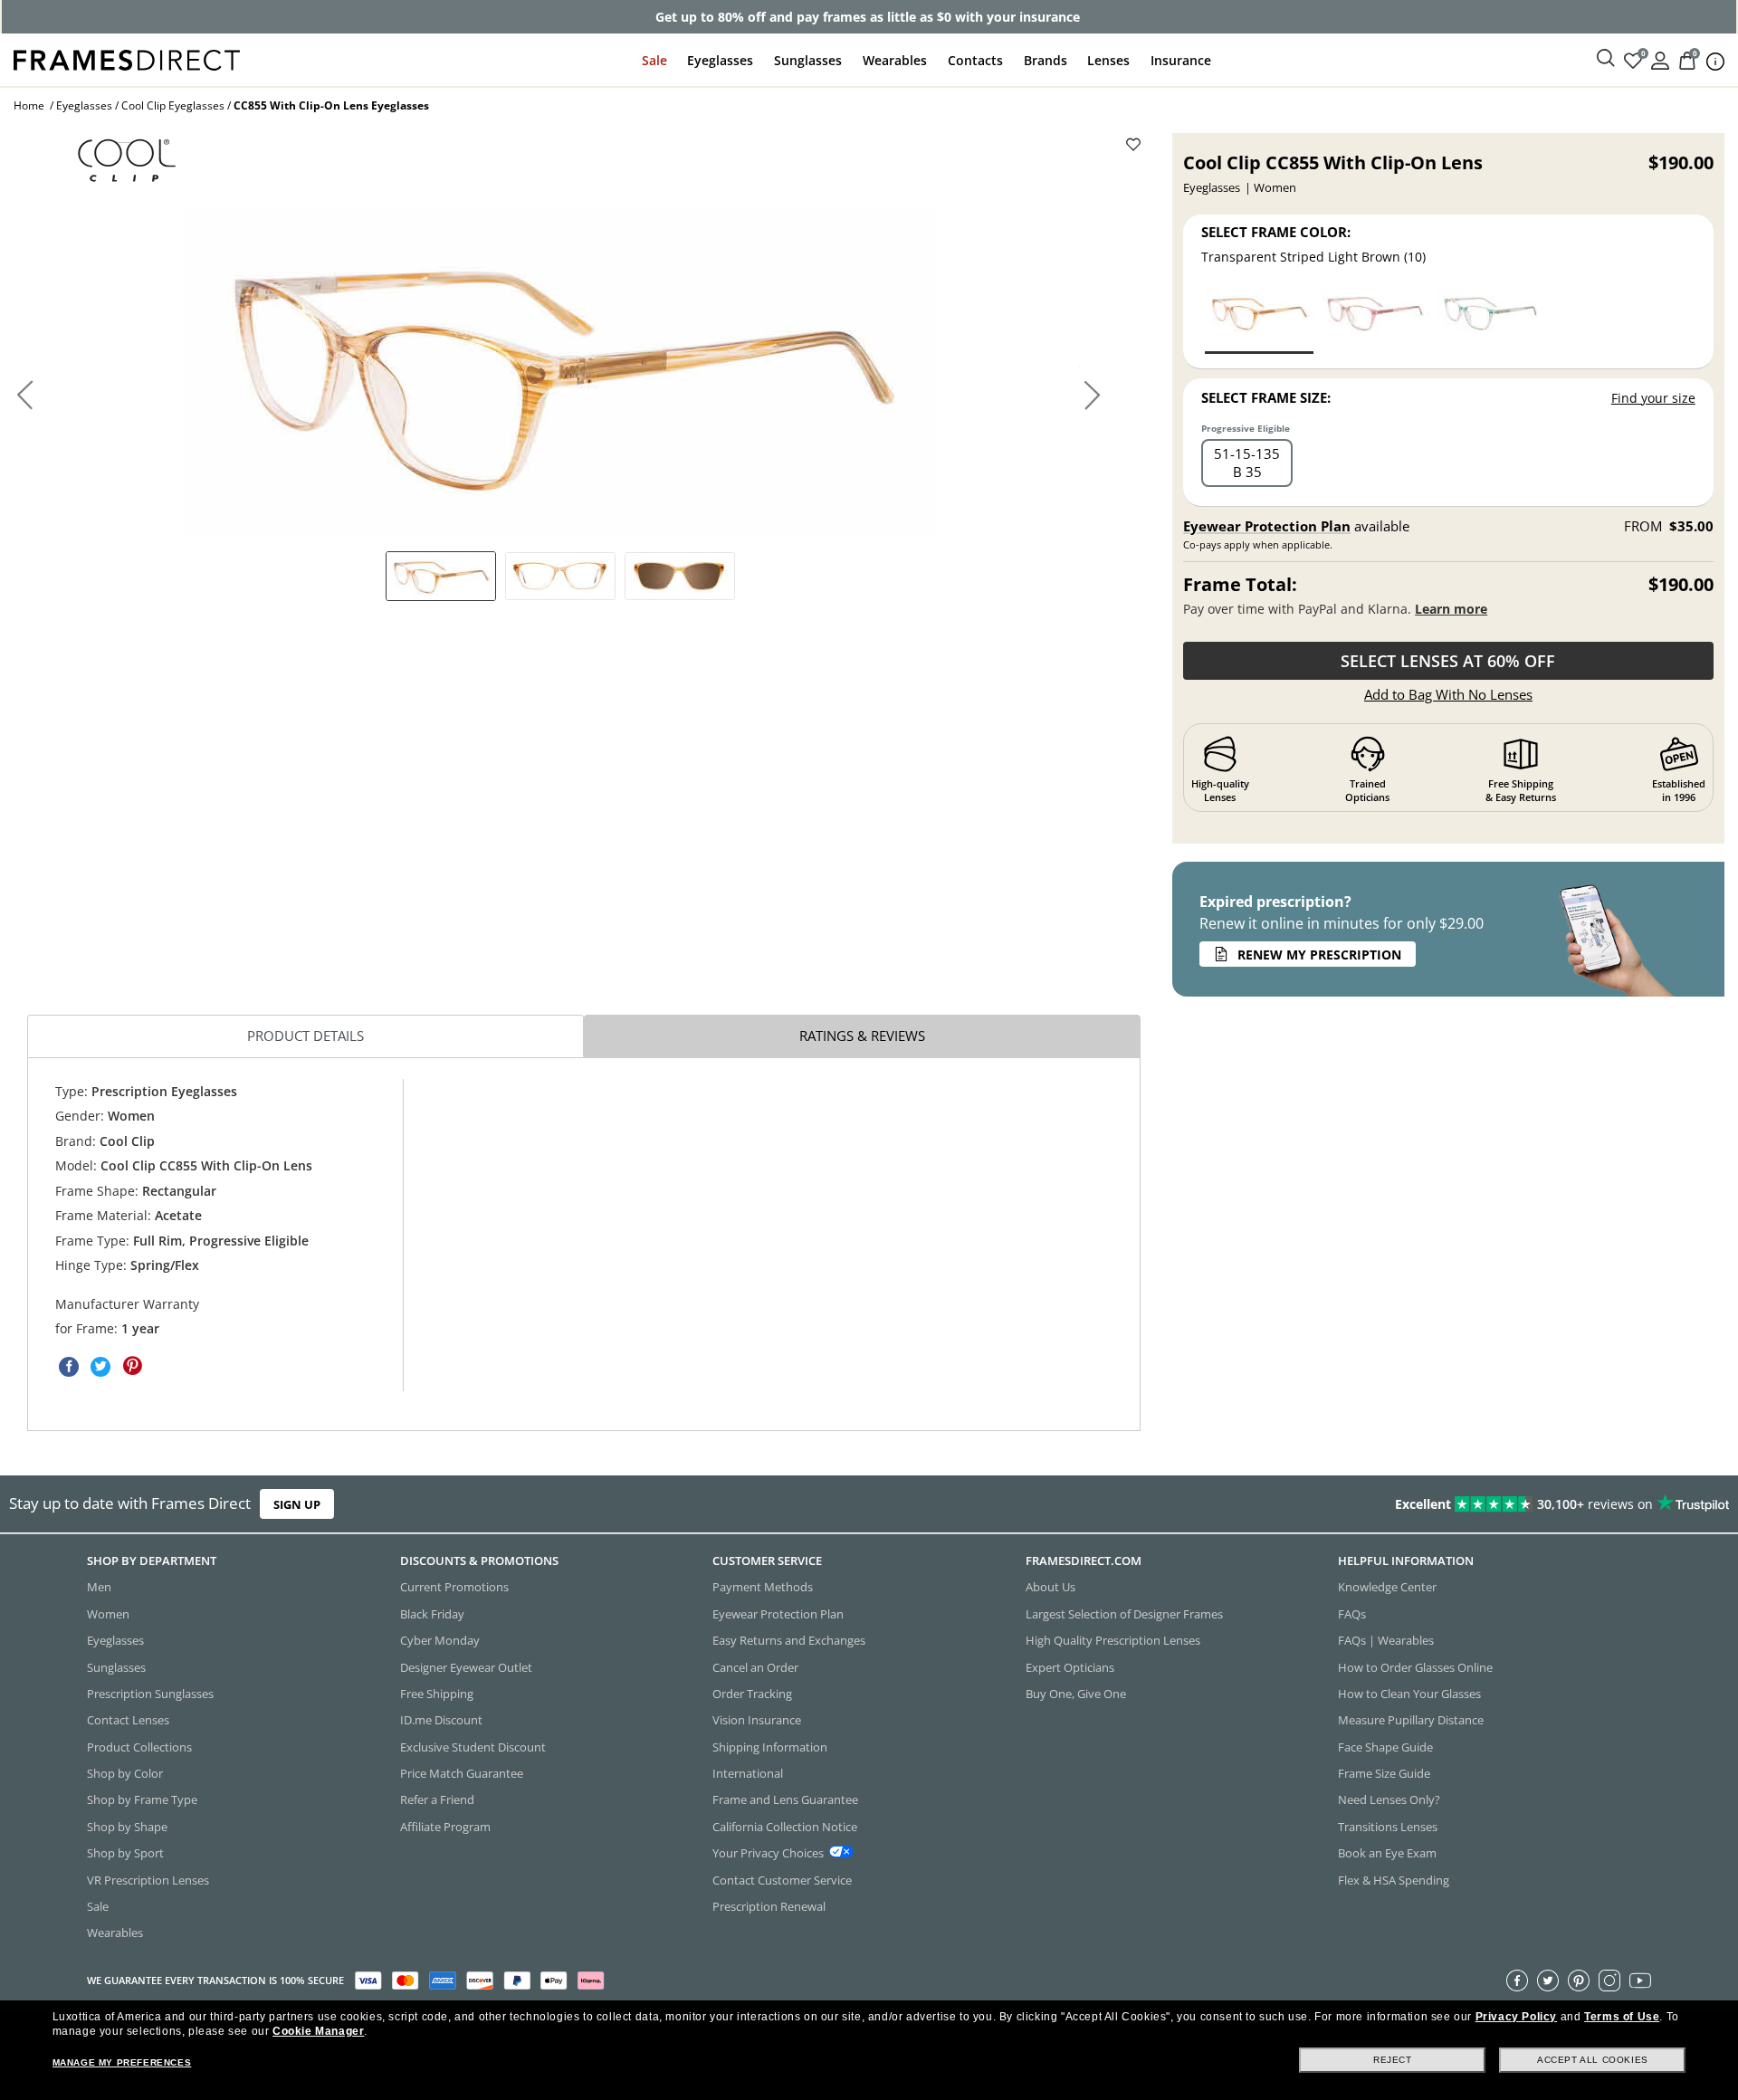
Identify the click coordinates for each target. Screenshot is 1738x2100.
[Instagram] (1609, 1980)
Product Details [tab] (306, 1036)
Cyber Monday (440, 1640)
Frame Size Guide (1384, 1773)
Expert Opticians (1070, 1666)
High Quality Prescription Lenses (1113, 1640)
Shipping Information (770, 1746)
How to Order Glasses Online (1415, 1666)
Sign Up (297, 1504)
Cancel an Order (755, 1666)
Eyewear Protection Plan (1267, 526)
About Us (1050, 1587)
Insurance (1181, 60)
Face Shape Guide (1385, 1746)
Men (99, 1587)
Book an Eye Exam (1387, 1853)
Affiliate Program (445, 1826)
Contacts (975, 60)
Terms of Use (1622, 2017)
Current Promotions (454, 1587)
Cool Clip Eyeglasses (173, 105)
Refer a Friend (437, 1799)
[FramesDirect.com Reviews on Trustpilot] (1370, 1504)
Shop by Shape (127, 1826)
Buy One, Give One (1076, 1694)
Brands (1046, 60)
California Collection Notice (785, 1826)
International (748, 1773)
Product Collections (139, 1746)
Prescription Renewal (769, 1906)
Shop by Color (125, 1773)
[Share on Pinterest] (132, 1366)
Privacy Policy (1516, 2017)
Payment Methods (763, 1587)
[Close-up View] (680, 576)
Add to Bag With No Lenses (1448, 694)
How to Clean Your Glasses (1409, 1694)
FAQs (1352, 1613)
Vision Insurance (757, 1720)
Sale (654, 60)
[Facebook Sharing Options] (69, 1366)
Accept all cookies (1593, 2060)
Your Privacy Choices (768, 1853)
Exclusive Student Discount (473, 1746)
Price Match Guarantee (462, 1773)
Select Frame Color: (1276, 232)
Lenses (1108, 60)
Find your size (1653, 398)
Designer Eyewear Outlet (466, 1666)
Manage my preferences (122, 2062)
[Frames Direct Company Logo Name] (127, 58)
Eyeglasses (720, 60)
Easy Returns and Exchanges (789, 1640)
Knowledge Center (1387, 1587)
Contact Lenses (128, 1720)
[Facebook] (1517, 1980)
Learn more (1451, 609)
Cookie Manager (318, 2031)
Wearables (895, 60)
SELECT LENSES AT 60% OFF (1448, 661)
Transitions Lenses (1388, 1826)
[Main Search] (1606, 59)
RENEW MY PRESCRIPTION (1319, 955)
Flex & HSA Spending (1394, 1879)
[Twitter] (1548, 1980)
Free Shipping (437, 1694)
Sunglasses (808, 60)
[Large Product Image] (560, 372)
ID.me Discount (441, 1720)
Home (29, 105)
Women (108, 1613)
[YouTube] (1640, 1980)
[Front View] (560, 576)
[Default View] (441, 576)
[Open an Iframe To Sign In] (1660, 59)
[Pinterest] (1579, 1980)
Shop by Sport (125, 1853)
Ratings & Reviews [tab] (862, 1036)
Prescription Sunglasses (150, 1694)
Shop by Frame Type (142, 1799)
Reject (1393, 2060)
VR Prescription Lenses (148, 1879)
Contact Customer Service (782, 1879)
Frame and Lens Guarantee (785, 1799)
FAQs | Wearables (1386, 1640)
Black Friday (432, 1613)
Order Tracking (752, 1694)
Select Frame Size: (1266, 397)
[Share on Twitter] (100, 1366)
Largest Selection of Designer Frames (1124, 1613)
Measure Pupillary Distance (1411, 1720)
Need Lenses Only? (1389, 1799)
